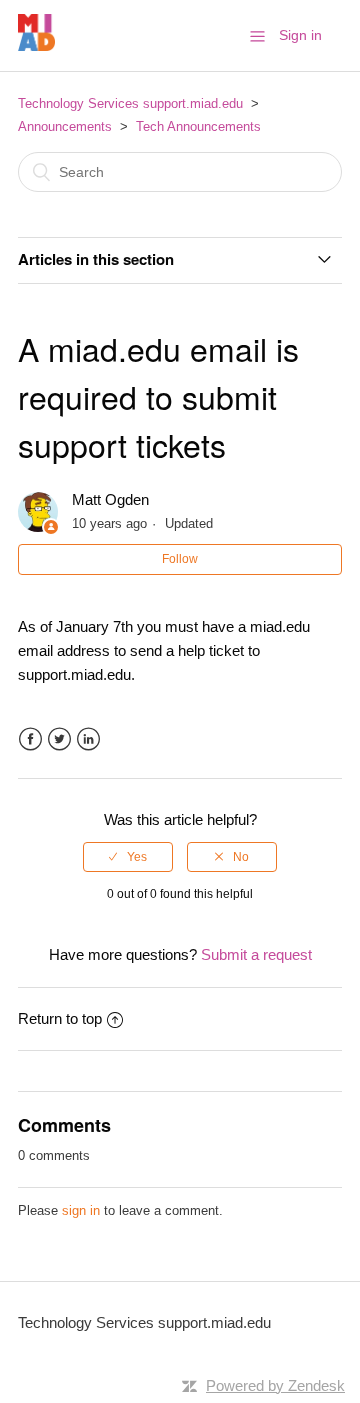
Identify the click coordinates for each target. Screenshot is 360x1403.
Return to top (60, 1018)
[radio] (128, 857)
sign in (81, 1210)
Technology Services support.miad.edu (130, 103)
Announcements (65, 126)
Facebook (30, 739)
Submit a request (256, 954)
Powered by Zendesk (275, 1385)
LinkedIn (88, 739)
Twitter (59, 739)
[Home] (36, 45)
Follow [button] (180, 559)
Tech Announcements (198, 126)
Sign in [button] (300, 35)
